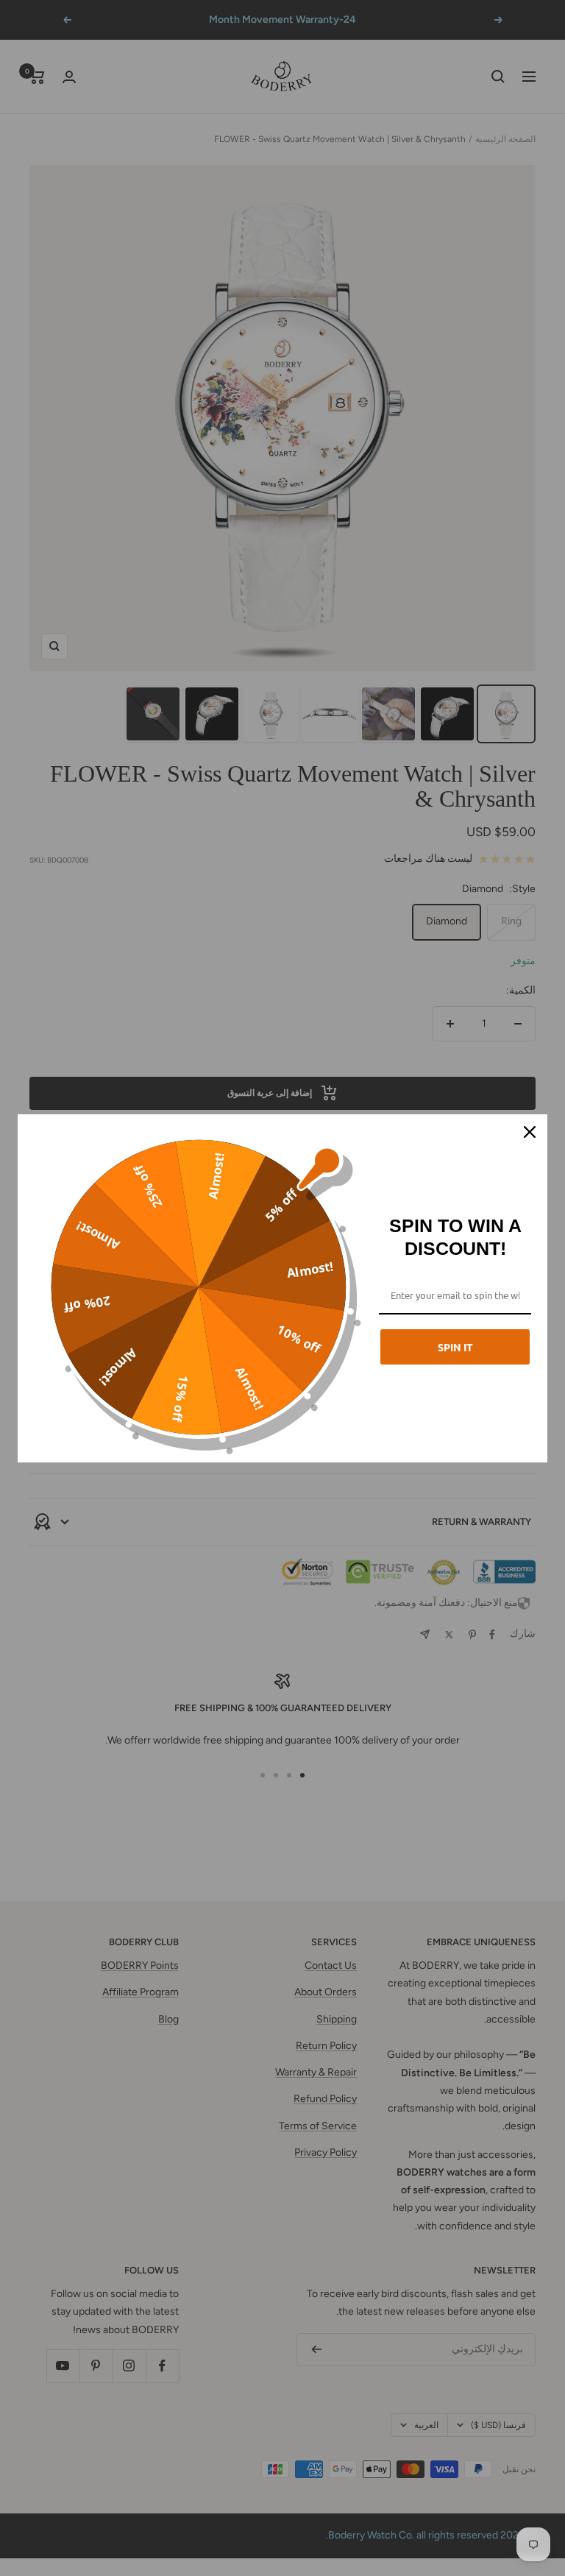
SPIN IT (455, 1347)
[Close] (530, 1132)
